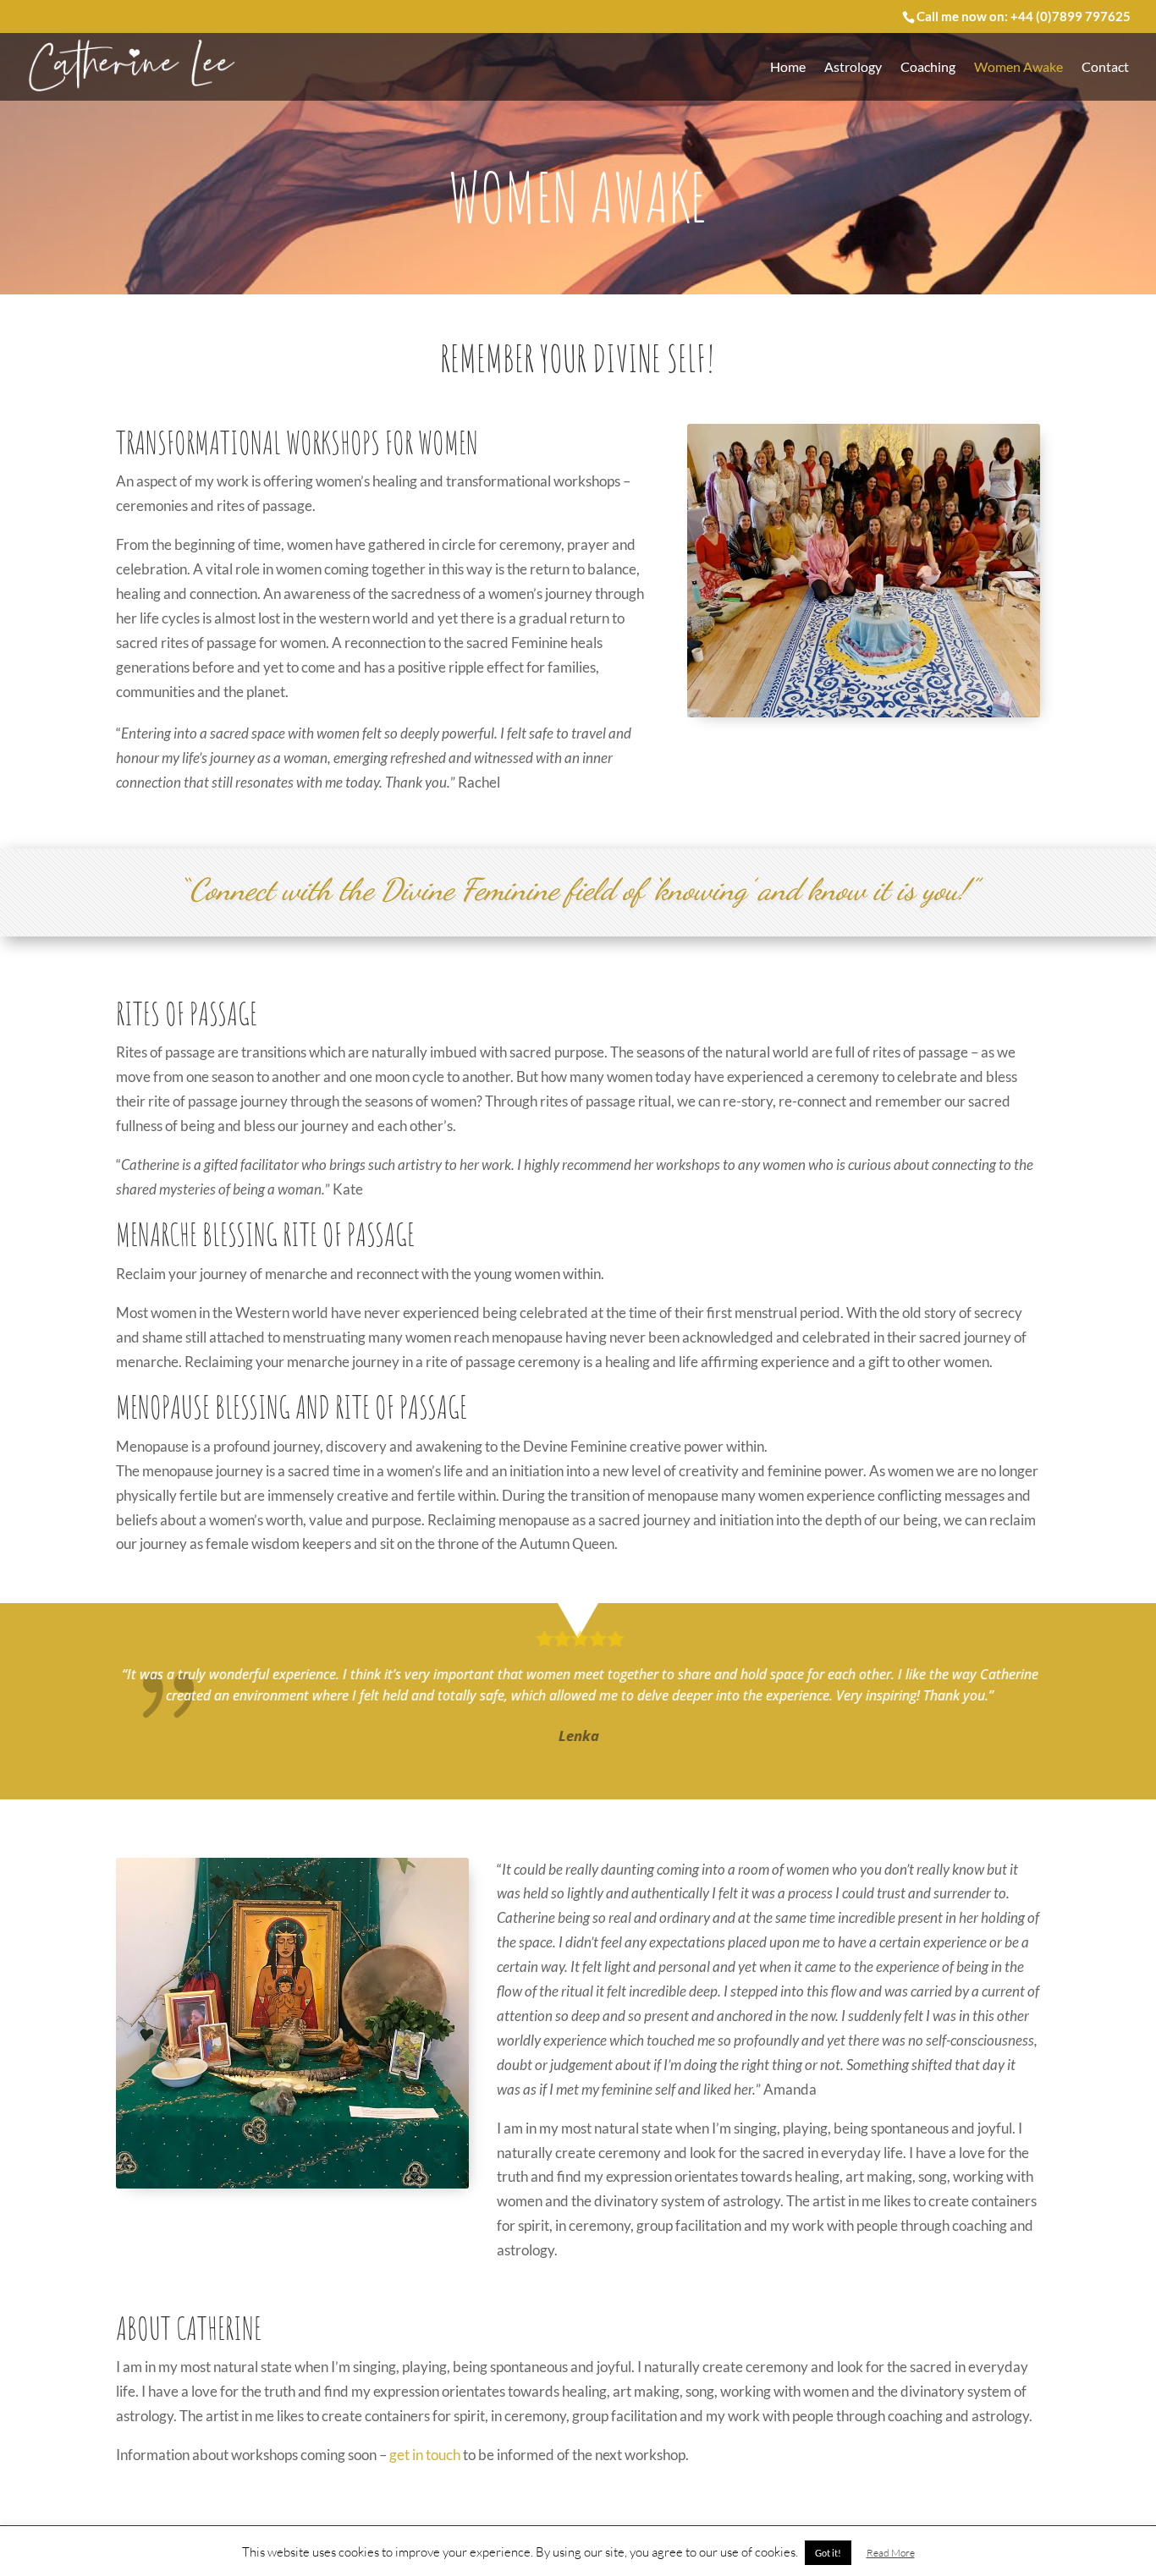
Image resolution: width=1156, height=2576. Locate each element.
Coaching (928, 68)
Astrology (853, 68)
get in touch (425, 2455)
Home (788, 68)
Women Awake (1018, 68)
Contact (1105, 68)
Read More (891, 2553)
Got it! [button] (828, 2553)
